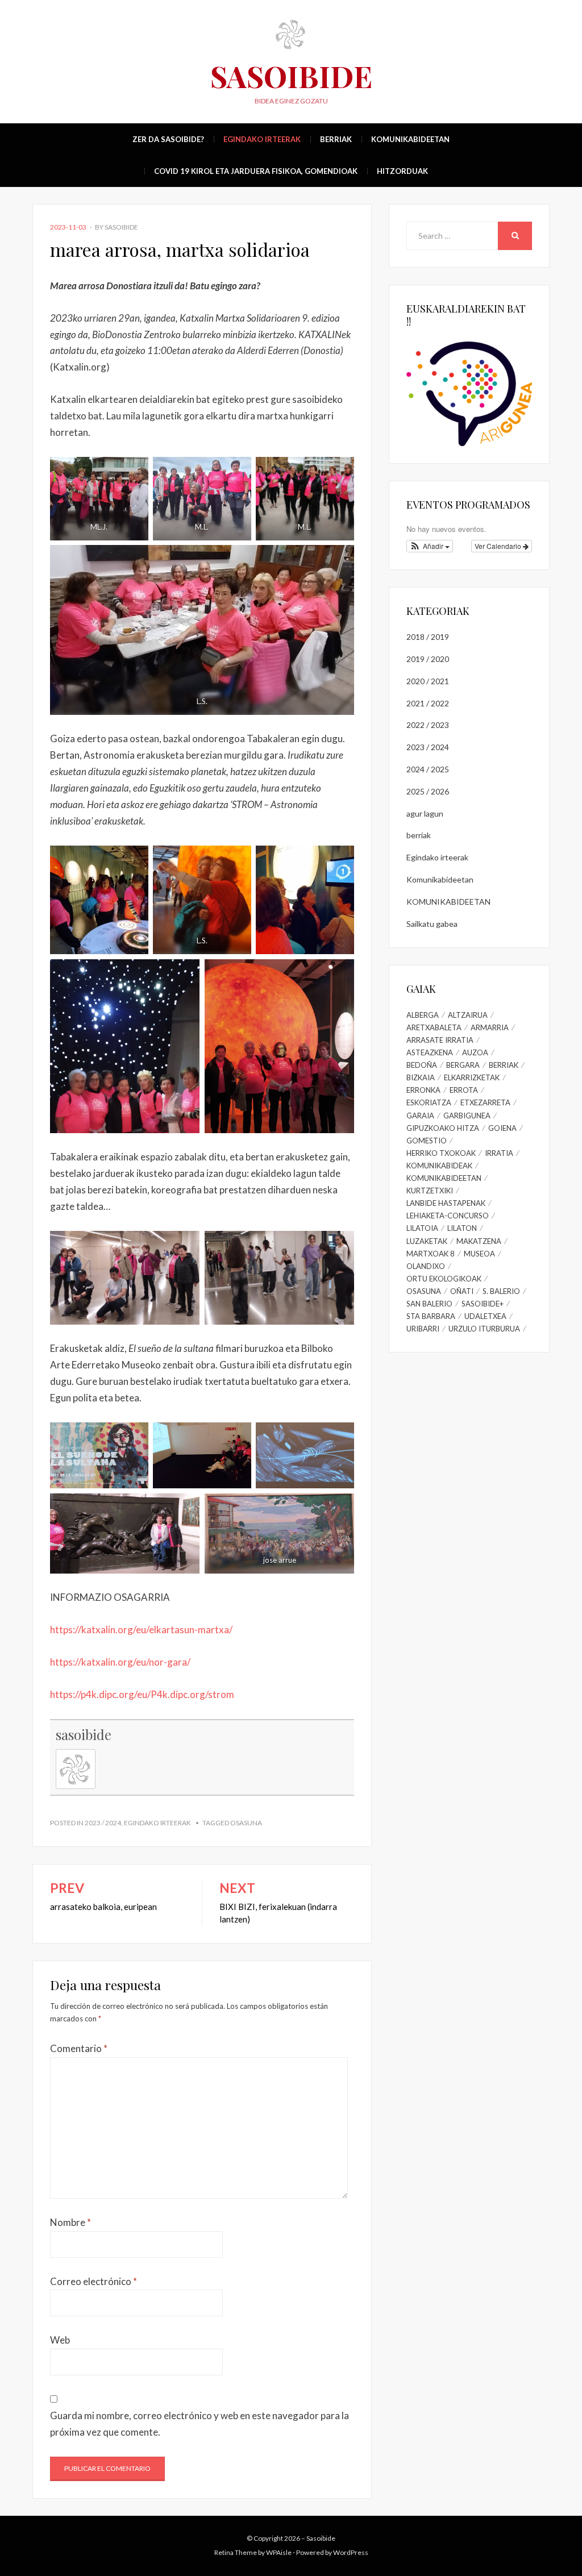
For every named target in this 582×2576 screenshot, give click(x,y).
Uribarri (423, 1329)
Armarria (490, 1027)
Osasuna (246, 1823)
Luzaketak (427, 1241)
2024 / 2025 (428, 769)
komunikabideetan (444, 1178)
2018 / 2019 (428, 637)
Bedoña (422, 1065)
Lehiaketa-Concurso (448, 1216)
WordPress (351, 2552)
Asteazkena (430, 1052)
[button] (430, 546)
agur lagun (425, 813)
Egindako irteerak (262, 139)
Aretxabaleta (434, 1027)
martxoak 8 (431, 1254)
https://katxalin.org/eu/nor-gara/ (120, 1662)
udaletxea (485, 1316)
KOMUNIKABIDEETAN (448, 902)
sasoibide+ (483, 1304)
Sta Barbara (431, 1316)
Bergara (463, 1065)
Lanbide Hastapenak (446, 1203)
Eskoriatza (429, 1102)
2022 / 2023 (428, 725)
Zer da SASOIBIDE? (168, 139)
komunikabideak (439, 1166)
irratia (499, 1153)
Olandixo (426, 1266)
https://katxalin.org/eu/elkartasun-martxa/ (141, 1630)
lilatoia (422, 1228)
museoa (479, 1254)
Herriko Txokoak (441, 1153)
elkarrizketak (472, 1077)
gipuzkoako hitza (443, 1128)
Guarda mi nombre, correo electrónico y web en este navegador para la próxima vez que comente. (199, 2424)
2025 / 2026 (428, 791)
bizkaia (421, 1077)
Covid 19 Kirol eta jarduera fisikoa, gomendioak (256, 171)
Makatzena (479, 1241)
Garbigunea (467, 1116)
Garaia (420, 1116)
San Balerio (429, 1304)
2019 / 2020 (428, 659)
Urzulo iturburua (484, 1329)
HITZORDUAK (402, 171)
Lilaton (462, 1228)
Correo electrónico (93, 2281)
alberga (423, 1015)
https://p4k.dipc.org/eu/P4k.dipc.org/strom (142, 1694)
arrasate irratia (440, 1040)
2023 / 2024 (103, 1823)
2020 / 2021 (428, 681)
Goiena (502, 1128)
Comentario (79, 2048)
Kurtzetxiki (430, 1191)
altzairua (468, 1015)
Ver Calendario (499, 546)
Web (60, 2340)
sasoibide (121, 227)
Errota (464, 1090)
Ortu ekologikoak (444, 1279)
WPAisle (279, 2552)
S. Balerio (501, 1291)
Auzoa (475, 1052)
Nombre (70, 2222)
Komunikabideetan (410, 139)
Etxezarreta (485, 1102)
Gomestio (427, 1141)
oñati (462, 1291)
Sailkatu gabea (432, 924)
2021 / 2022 (428, 703)
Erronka (423, 1090)
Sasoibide (291, 76)
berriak (336, 139)
